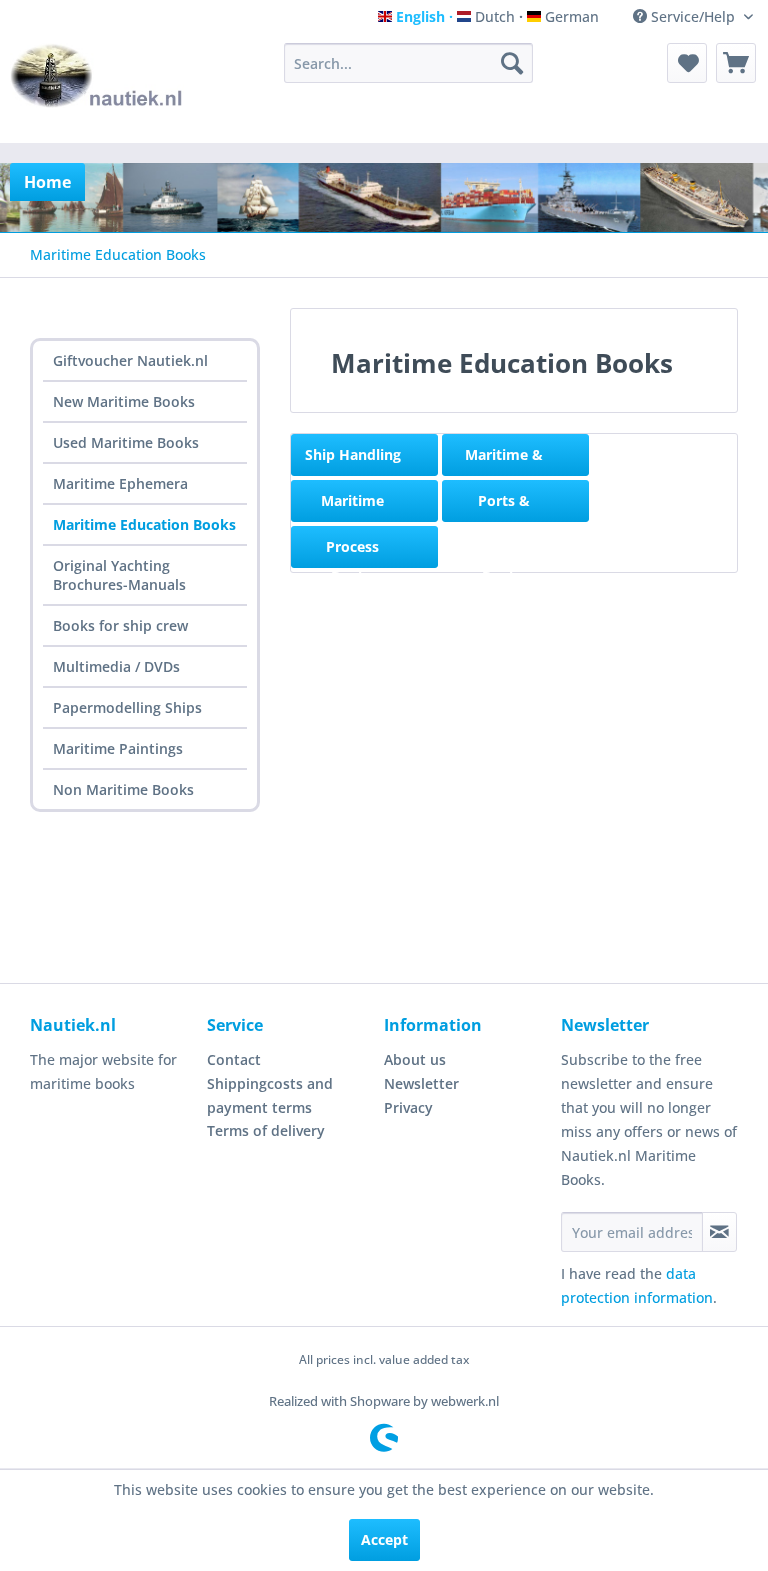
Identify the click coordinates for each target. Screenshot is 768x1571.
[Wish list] (687, 63)
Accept (384, 1539)
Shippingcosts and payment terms (270, 1095)
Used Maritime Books (126, 442)
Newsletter (421, 1083)
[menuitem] (409, 63)
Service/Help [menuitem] (693, 16)
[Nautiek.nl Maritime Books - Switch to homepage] (97, 88)
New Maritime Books (124, 401)
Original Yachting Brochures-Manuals (119, 575)
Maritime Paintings (118, 748)
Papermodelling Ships (127, 707)
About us (415, 1059)
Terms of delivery (266, 1130)
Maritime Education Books (144, 524)
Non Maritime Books (123, 789)
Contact (234, 1059)
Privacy (408, 1107)
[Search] (512, 63)
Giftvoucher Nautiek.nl (130, 360)
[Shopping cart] (736, 63)
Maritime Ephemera (120, 483)
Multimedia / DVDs (116, 666)
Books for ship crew (120, 625)
